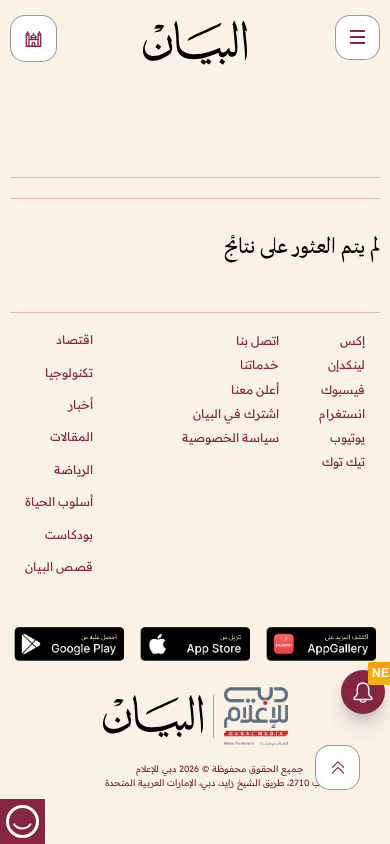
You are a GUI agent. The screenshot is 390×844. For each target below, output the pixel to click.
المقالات (71, 436)
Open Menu (357, 37)
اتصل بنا (257, 340)
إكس (352, 340)
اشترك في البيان (236, 413)
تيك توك (343, 461)
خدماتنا (259, 364)
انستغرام (342, 413)
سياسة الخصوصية (230, 437)
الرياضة (73, 469)
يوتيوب (347, 437)
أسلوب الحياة (59, 501)
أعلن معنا (255, 389)
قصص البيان (59, 566)
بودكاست (69, 534)
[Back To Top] (337, 767)
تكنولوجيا (69, 372)
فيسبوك (343, 389)
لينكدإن (346, 364)
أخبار (80, 404)
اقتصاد (74, 339)
